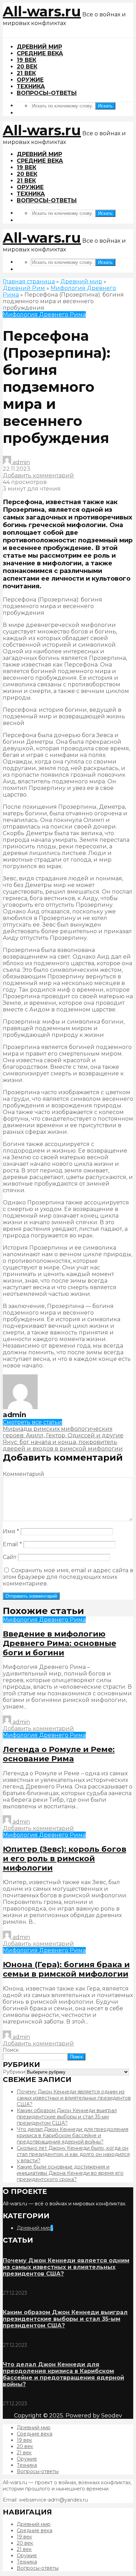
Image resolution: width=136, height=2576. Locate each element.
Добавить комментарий (38, 475)
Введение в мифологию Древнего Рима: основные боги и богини (59, 1643)
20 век (27, 67)
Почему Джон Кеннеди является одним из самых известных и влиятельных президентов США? (74, 2098)
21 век (26, 73)
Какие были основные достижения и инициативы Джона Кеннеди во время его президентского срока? (70, 2173)
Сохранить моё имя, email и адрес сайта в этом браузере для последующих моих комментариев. (68, 1577)
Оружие (30, 80)
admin (21, 462)
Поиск (11, 2050)
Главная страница (29, 281)
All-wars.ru (42, 11)
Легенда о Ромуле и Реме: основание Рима (59, 1754)
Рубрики (14, 2072)
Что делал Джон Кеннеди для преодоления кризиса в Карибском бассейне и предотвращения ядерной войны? (73, 2135)
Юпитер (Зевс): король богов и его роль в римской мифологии (65, 1859)
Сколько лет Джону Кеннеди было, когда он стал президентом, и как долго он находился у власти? (73, 2154)
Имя (11, 1531)
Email (12, 1544)
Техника (31, 86)
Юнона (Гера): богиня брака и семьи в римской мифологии (66, 1969)
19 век (27, 60)
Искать (105, 106)
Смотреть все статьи (32, 1422)
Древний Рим (24, 288)
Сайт (10, 1557)
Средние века (40, 53)
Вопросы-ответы (47, 93)
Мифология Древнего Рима (44, 314)
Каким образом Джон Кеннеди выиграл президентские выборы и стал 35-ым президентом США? (67, 2117)
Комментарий (24, 1474)
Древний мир (39, 47)
